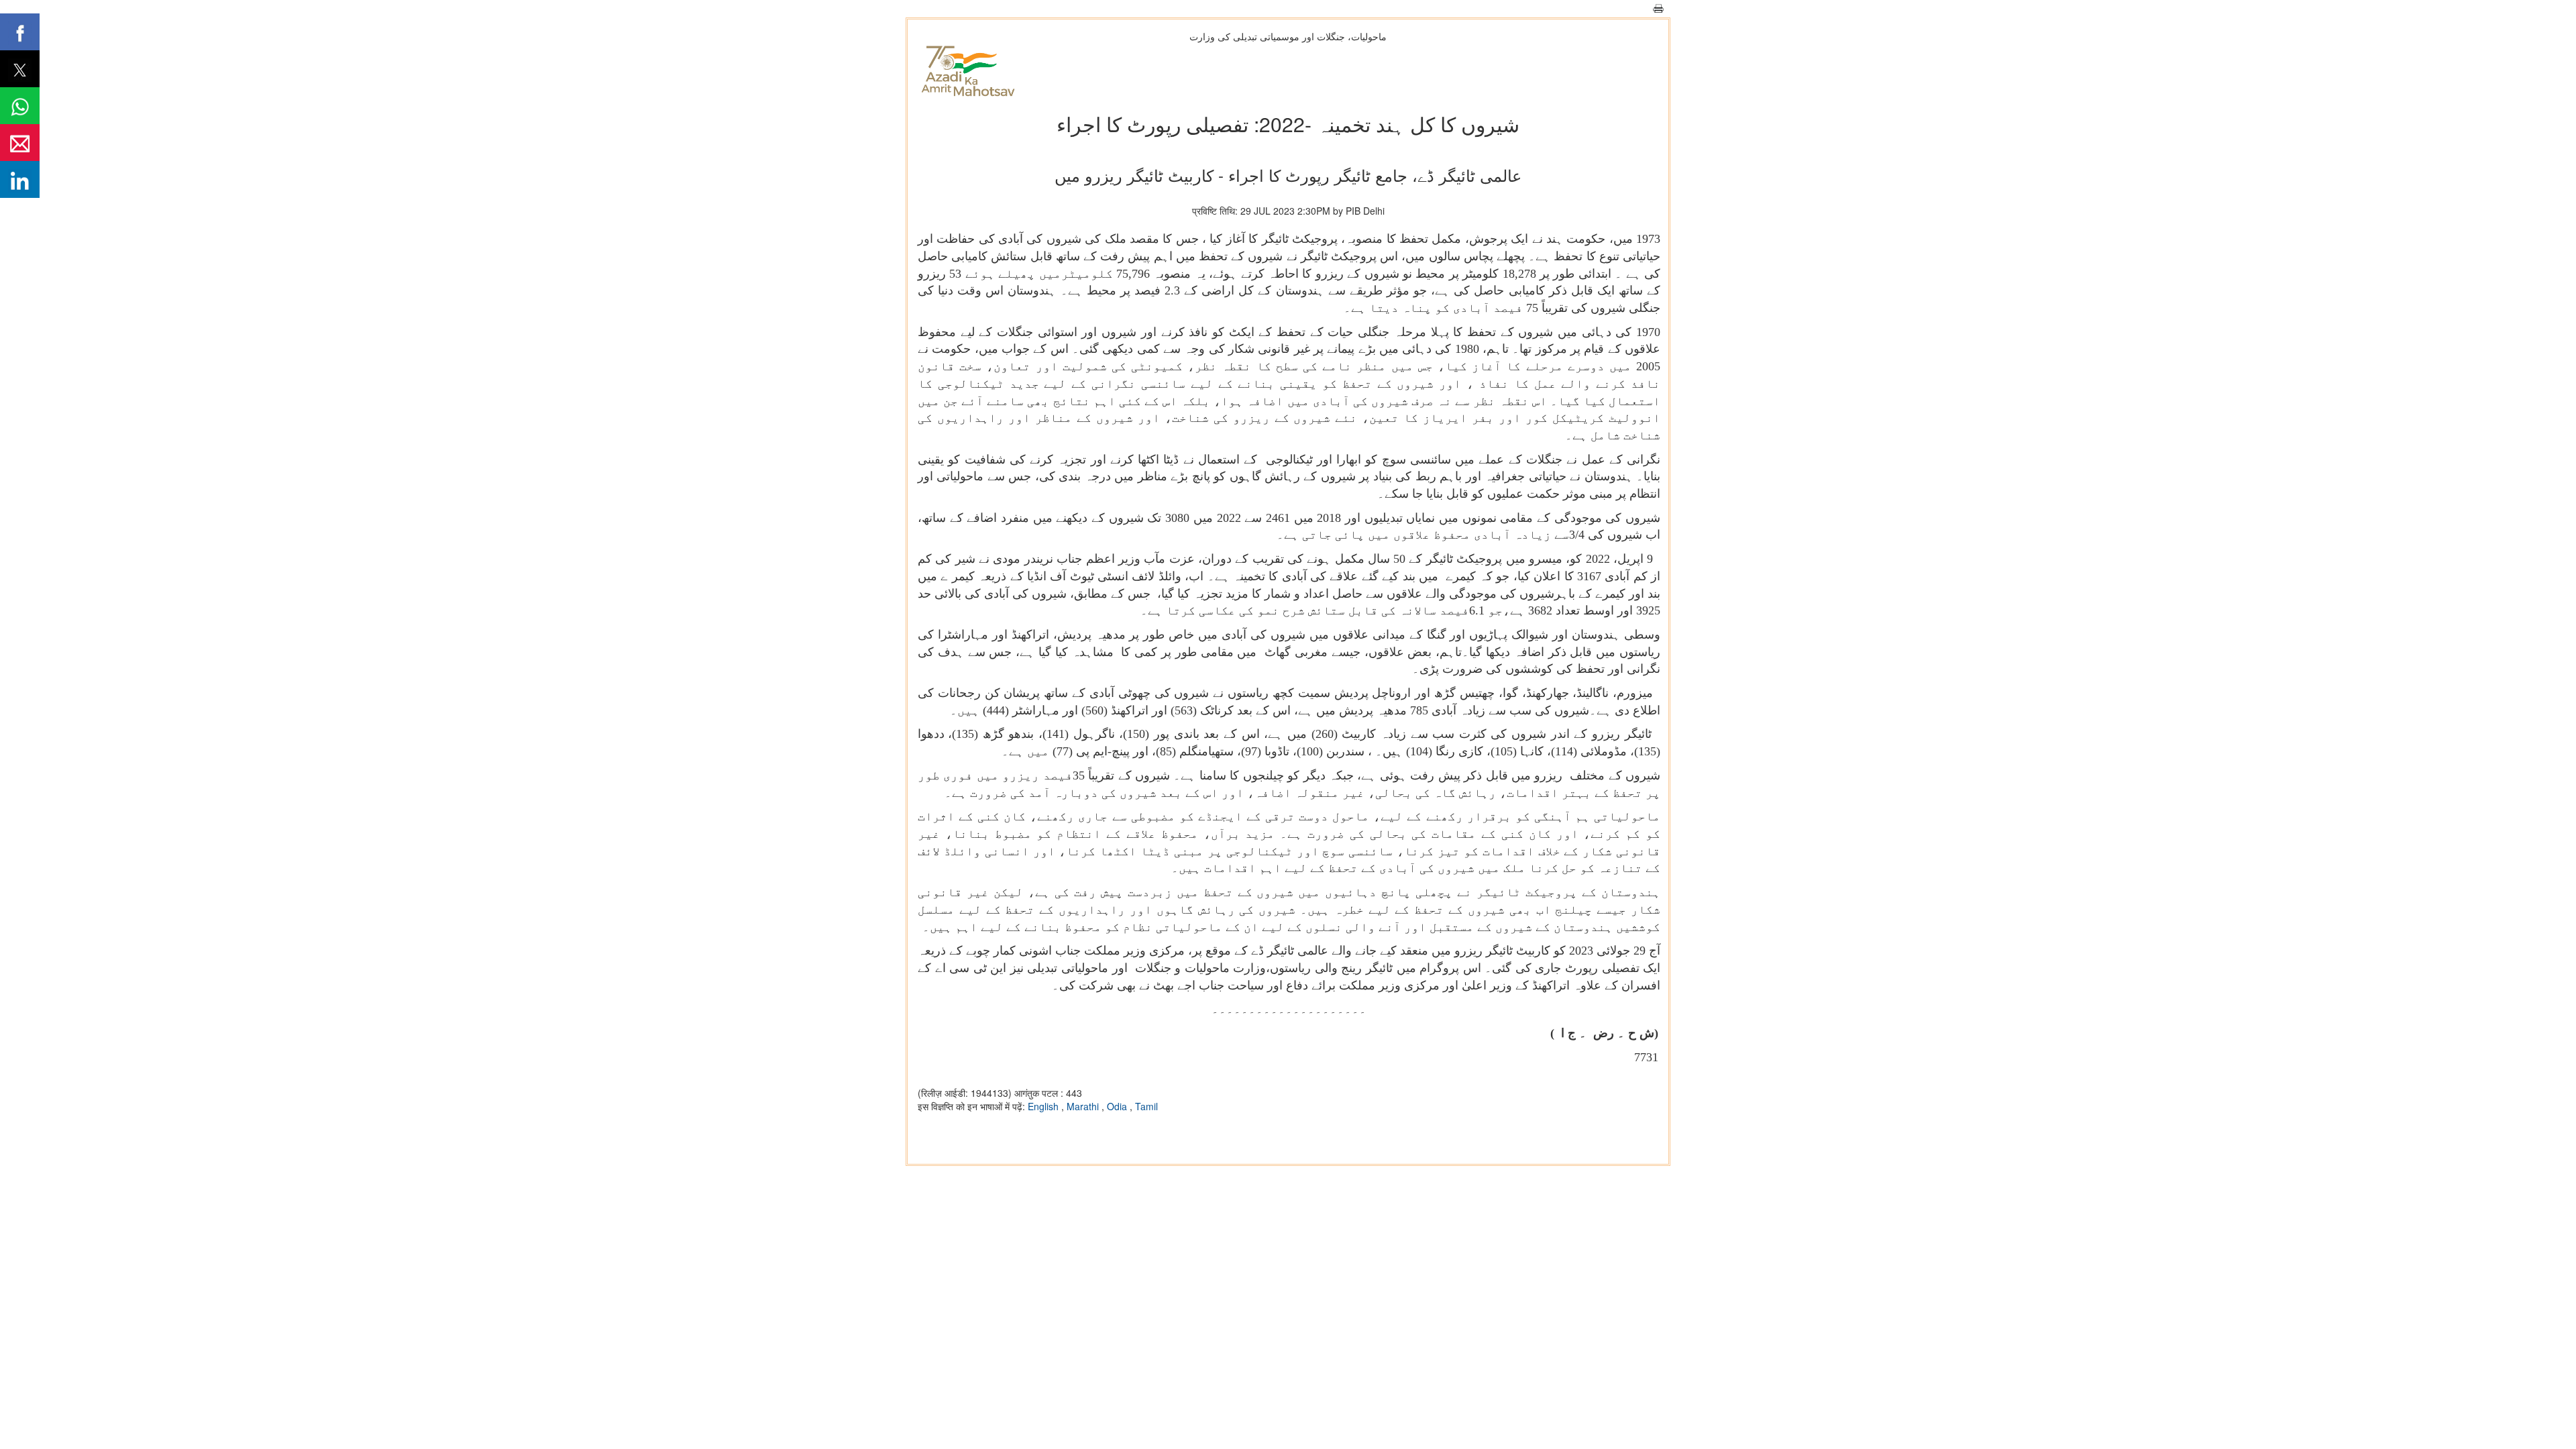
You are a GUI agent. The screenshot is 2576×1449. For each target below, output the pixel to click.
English (1044, 1106)
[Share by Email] (20, 143)
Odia (1118, 1106)
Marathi (1084, 1106)
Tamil (1146, 1106)
